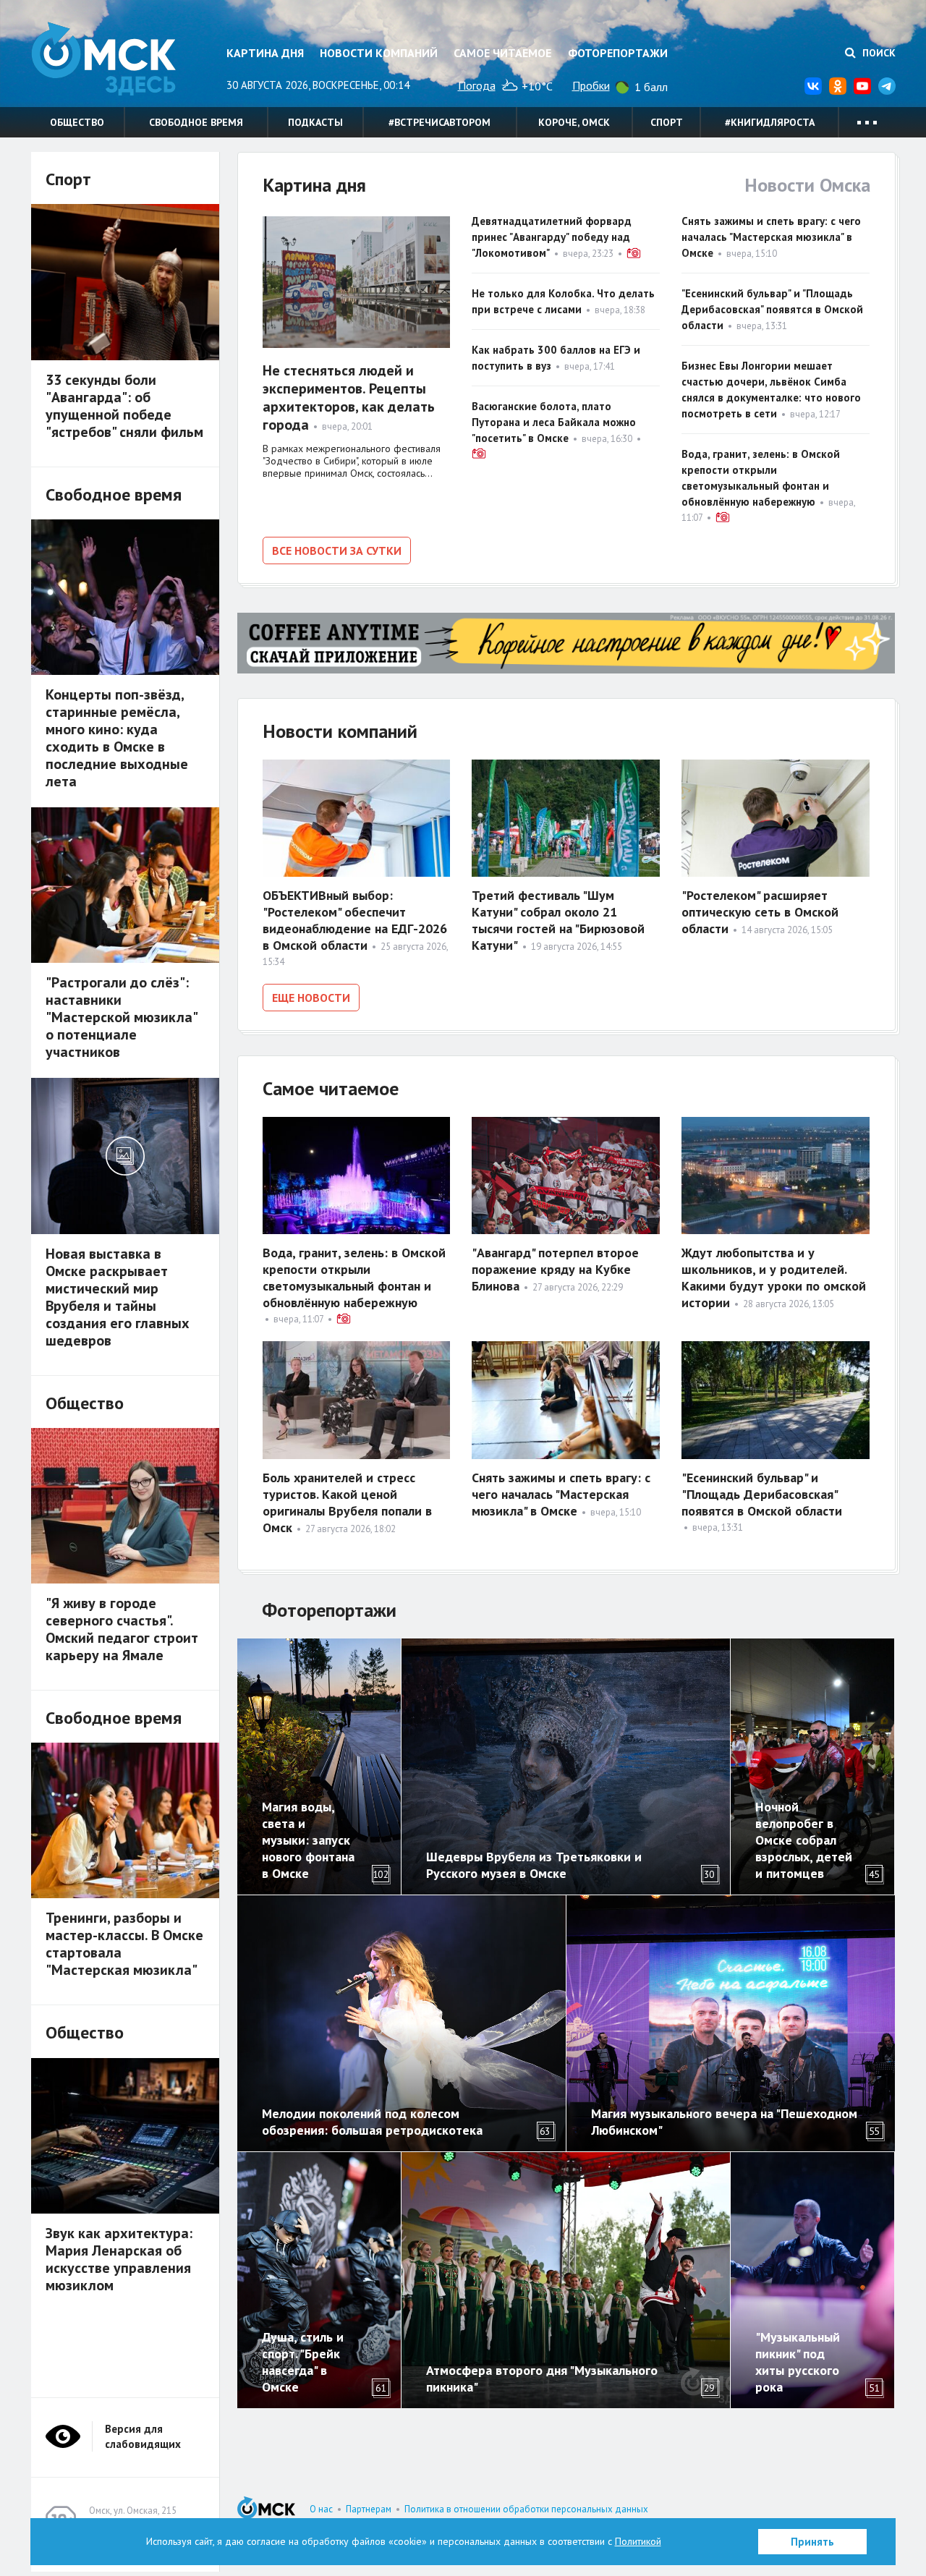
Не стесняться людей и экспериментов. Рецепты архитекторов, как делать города (349, 398)
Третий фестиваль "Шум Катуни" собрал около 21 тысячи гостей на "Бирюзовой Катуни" (558, 920)
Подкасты (315, 122)
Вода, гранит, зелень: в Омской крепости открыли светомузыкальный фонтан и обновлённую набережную (354, 1278)
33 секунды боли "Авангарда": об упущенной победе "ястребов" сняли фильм (124, 406)
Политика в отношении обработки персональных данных (526, 2509)
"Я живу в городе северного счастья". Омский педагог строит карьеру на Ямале (122, 1629)
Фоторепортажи (618, 53)
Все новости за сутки (337, 551)
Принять (812, 2542)
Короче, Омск (574, 122)
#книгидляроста (770, 122)
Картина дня (265, 53)
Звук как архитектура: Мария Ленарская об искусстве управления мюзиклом (119, 2259)
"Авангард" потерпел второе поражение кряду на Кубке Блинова (555, 1269)
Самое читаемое (502, 53)
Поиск (878, 53)
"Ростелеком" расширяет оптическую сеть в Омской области (760, 912)
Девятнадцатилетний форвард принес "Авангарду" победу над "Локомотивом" (552, 237)
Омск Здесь (103, 59)
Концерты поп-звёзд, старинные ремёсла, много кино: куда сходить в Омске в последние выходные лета (117, 738)
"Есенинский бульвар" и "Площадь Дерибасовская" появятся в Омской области (772, 309)
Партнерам (369, 2509)
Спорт (667, 122)
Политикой (638, 2541)
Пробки (591, 85)
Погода (477, 85)
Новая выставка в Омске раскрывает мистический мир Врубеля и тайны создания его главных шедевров (118, 1297)
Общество (77, 122)
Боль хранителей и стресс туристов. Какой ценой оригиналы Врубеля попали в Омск (347, 1502)
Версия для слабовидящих (143, 2436)
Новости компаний (379, 53)
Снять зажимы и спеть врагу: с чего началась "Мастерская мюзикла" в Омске (771, 237)
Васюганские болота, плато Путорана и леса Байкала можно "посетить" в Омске (554, 422)
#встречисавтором (439, 122)
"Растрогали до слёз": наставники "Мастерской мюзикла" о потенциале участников (121, 1017)
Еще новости (311, 998)
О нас (321, 2509)
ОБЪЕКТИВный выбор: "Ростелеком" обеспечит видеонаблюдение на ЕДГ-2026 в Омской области (355, 920)
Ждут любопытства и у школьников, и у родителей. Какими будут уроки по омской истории (774, 1278)
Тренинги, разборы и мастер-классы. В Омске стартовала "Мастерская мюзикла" (124, 1944)
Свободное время (196, 122)
